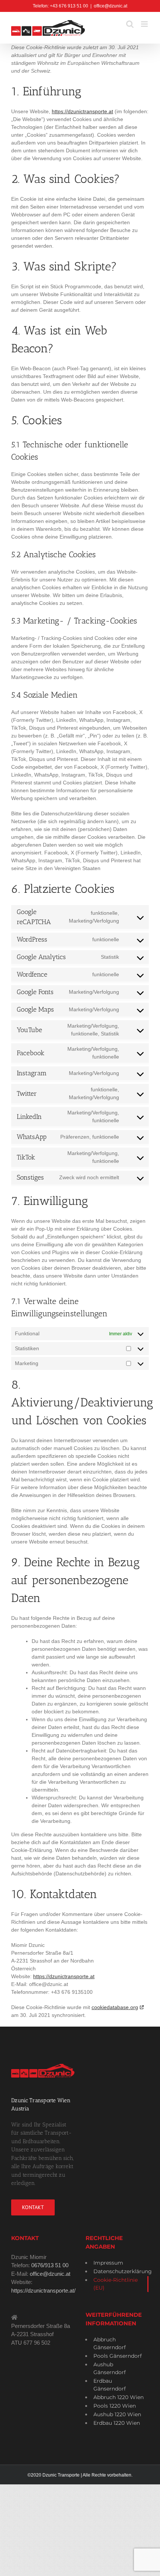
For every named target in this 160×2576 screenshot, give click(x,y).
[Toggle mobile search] (130, 24)
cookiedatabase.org (115, 2007)
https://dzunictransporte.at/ (43, 2291)
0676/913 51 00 (50, 2265)
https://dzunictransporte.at (82, 111)
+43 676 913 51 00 (69, 6)
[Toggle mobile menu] (145, 24)
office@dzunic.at (111, 6)
